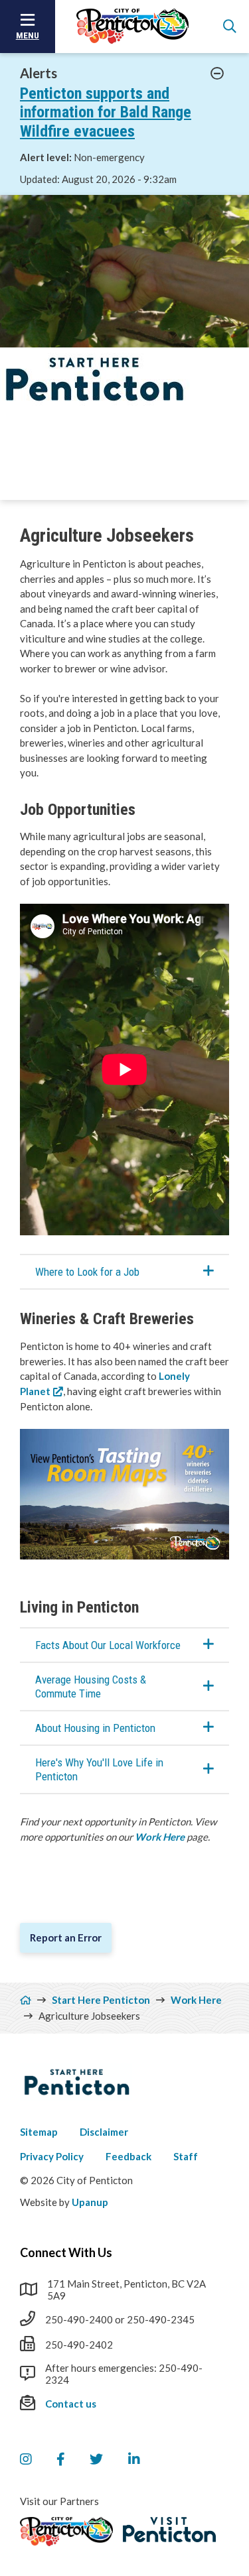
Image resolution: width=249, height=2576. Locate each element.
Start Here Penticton (101, 2000)
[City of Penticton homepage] (133, 27)
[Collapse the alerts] (217, 74)
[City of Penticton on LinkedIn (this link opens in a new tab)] (134, 2459)
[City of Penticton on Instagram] (26, 2459)
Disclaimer (104, 2132)
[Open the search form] (230, 27)
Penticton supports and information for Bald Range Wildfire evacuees (106, 113)
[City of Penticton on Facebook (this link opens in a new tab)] (60, 2459)
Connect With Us (66, 2252)
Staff (186, 2156)
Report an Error (66, 1937)
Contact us (71, 2404)
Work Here (160, 1837)
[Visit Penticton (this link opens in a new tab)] (169, 2530)
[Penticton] (66, 2532)
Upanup (90, 2202)
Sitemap (39, 2132)
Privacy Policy (52, 2156)
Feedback (128, 2156)
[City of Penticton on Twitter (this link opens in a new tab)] (96, 2459)
